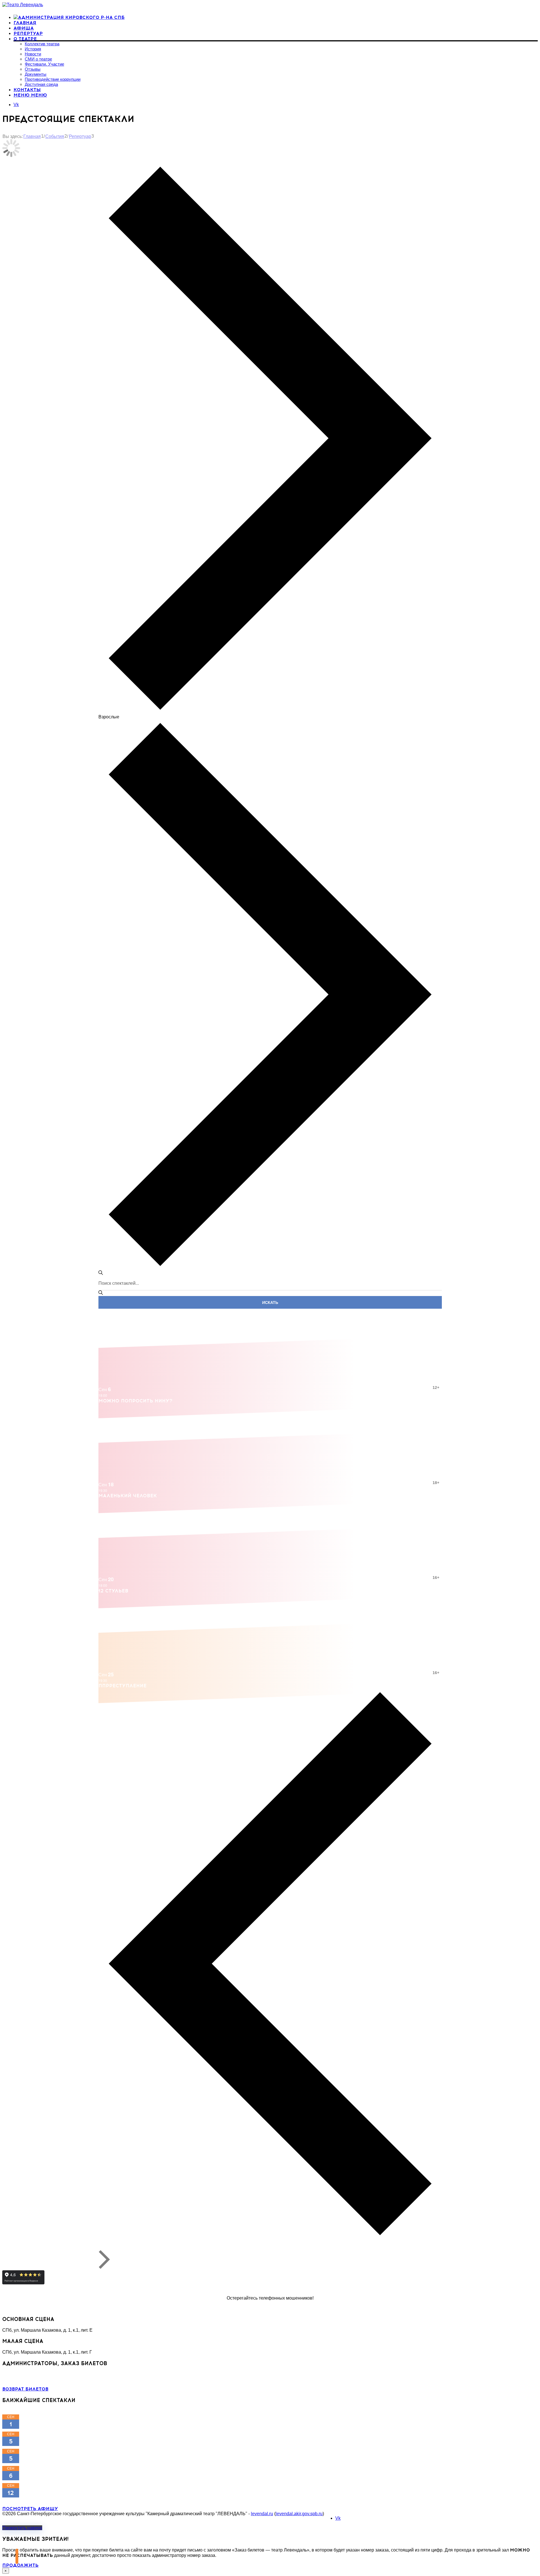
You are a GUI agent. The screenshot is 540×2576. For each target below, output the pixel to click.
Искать (270, 1302)
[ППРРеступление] (270, 1632)
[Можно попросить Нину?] (270, 1347)
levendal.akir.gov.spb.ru (299, 2514)
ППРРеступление (122, 1686)
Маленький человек (128, 1496)
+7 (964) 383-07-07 (21, 2374)
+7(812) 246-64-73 (21, 2379)
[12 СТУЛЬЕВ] (270, 1537)
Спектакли (109, 161)
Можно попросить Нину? (135, 1401)
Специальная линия (48, 2308)
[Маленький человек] (270, 1442)
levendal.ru (262, 2514)
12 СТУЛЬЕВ (113, 1591)
